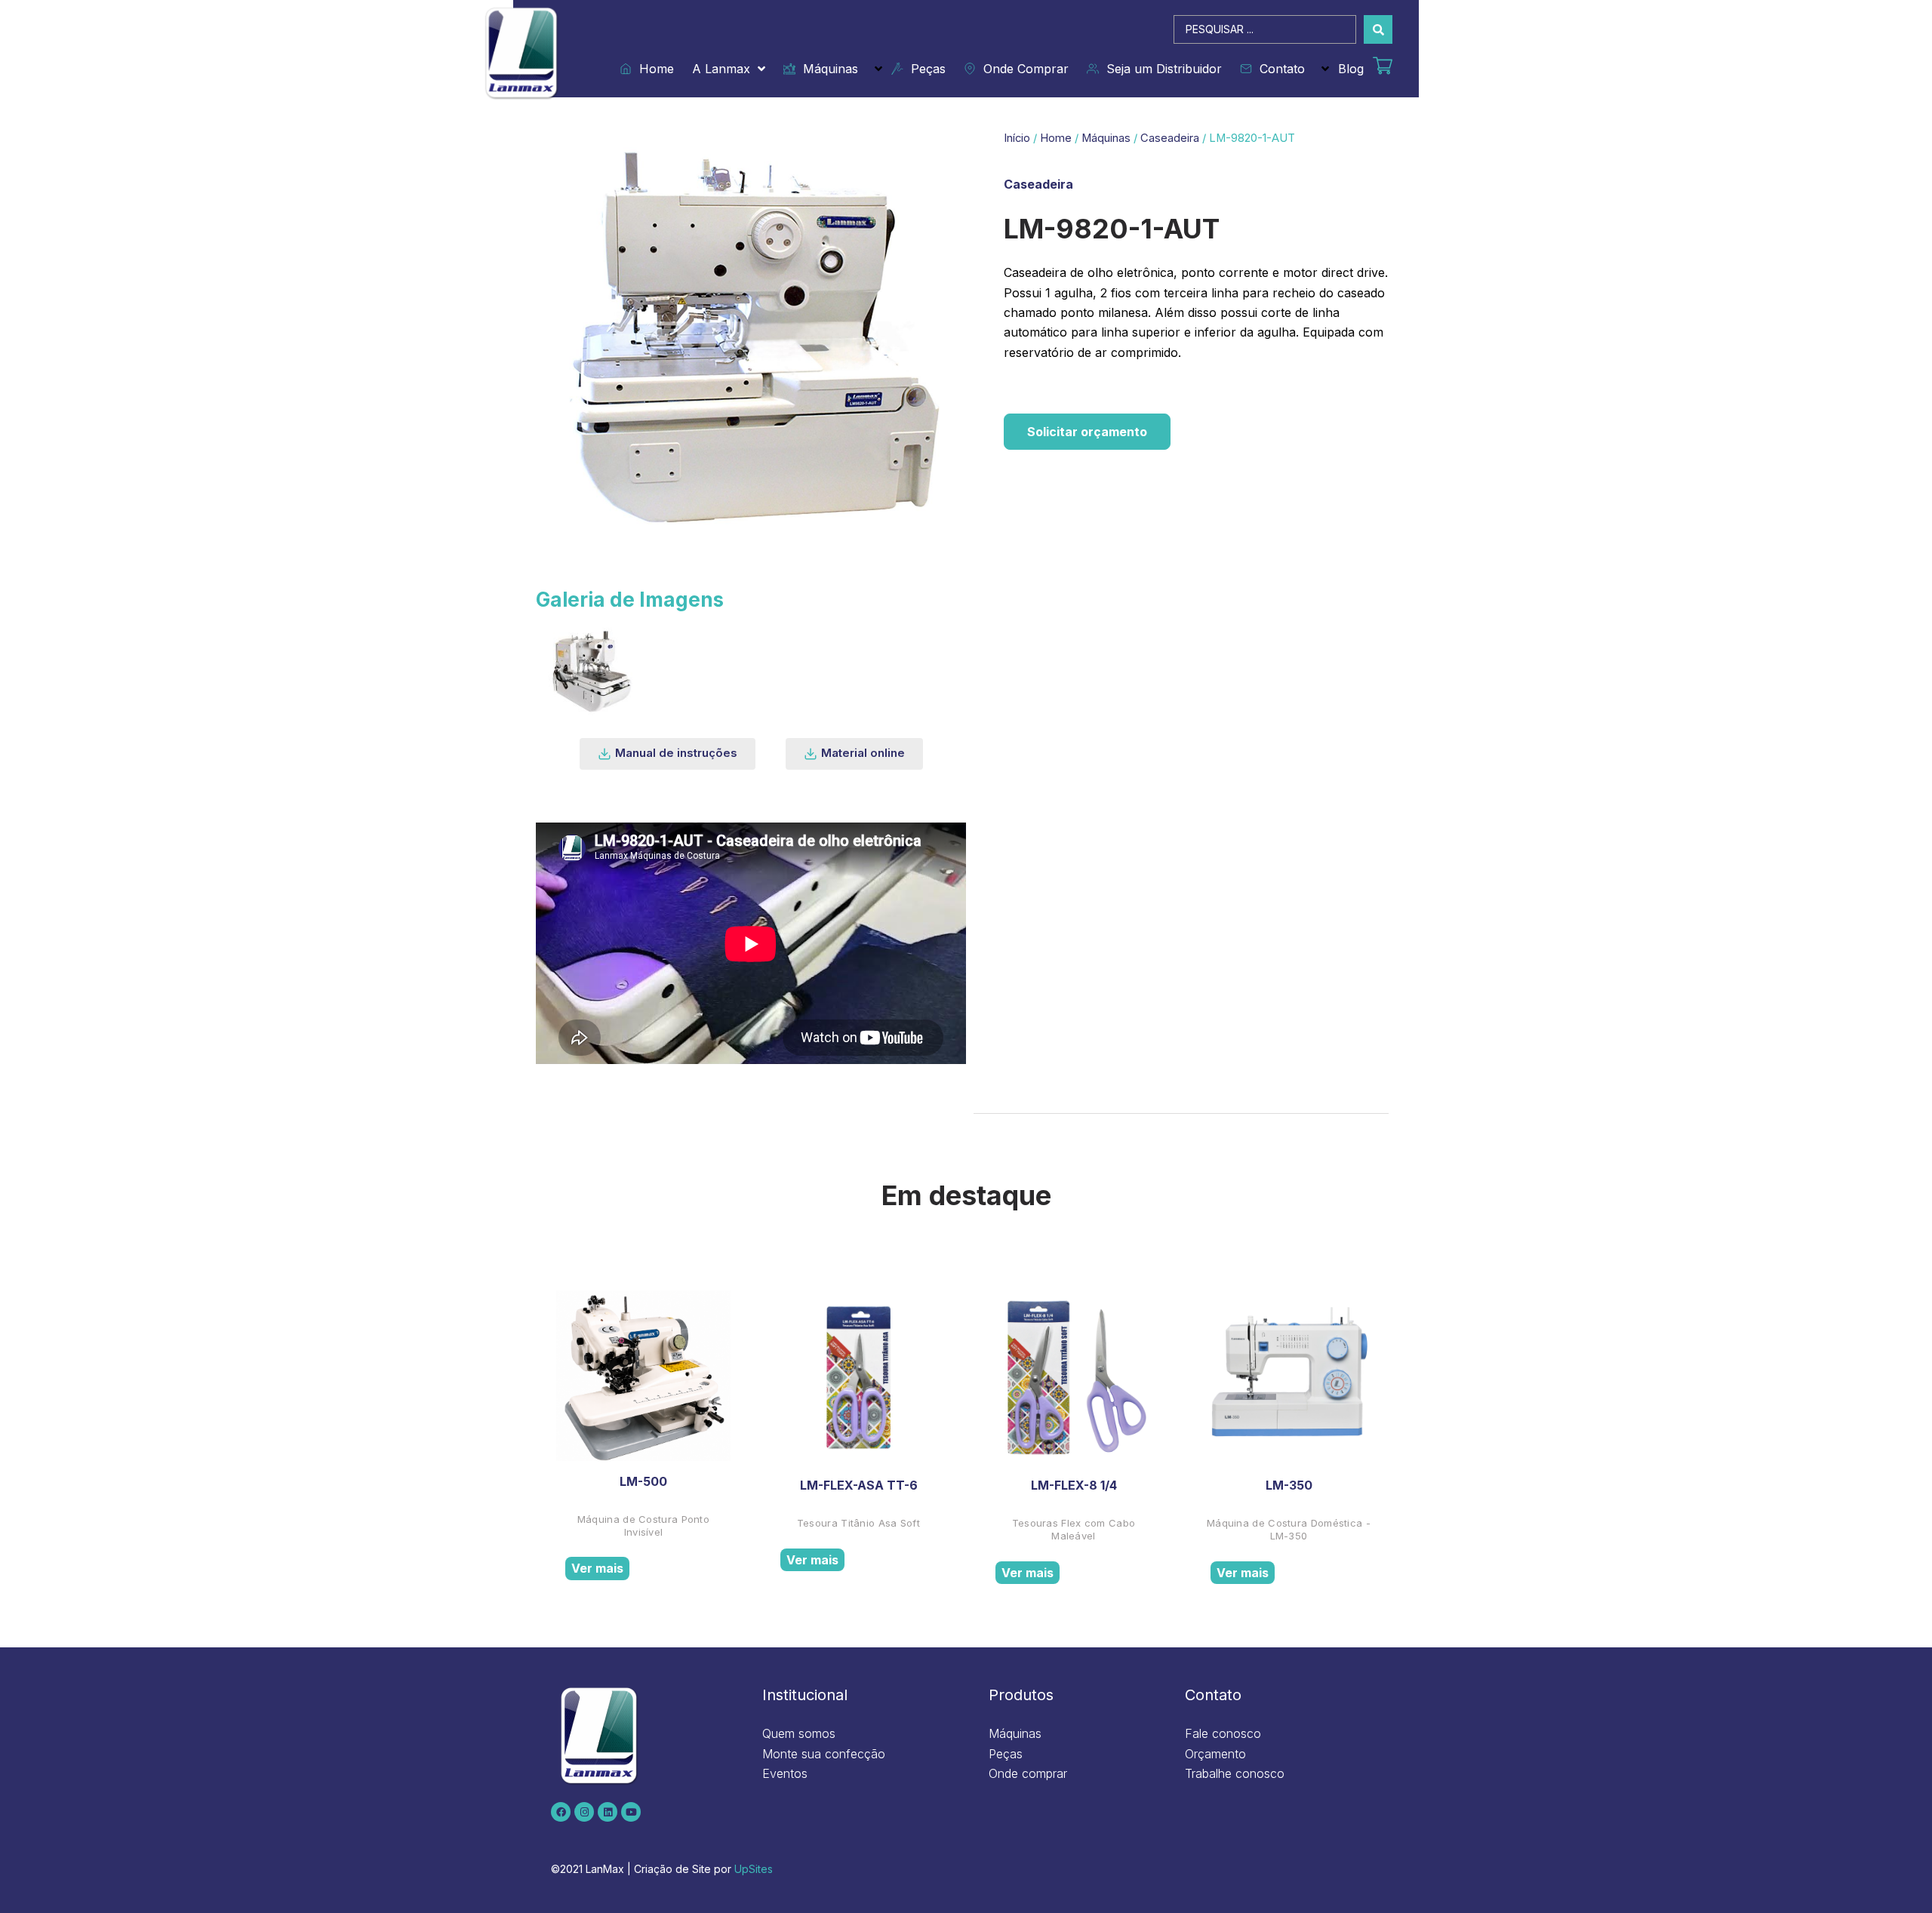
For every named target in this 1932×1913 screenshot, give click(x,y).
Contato (1278, 69)
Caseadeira (1170, 138)
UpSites (754, 1869)
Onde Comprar (1022, 69)
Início (1017, 138)
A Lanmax (721, 69)
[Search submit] (1378, 29)
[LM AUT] (590, 669)
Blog (1351, 69)
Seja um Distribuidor (1160, 69)
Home (653, 69)
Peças (924, 69)
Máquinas (827, 69)
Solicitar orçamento (1087, 432)
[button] (668, 754)
